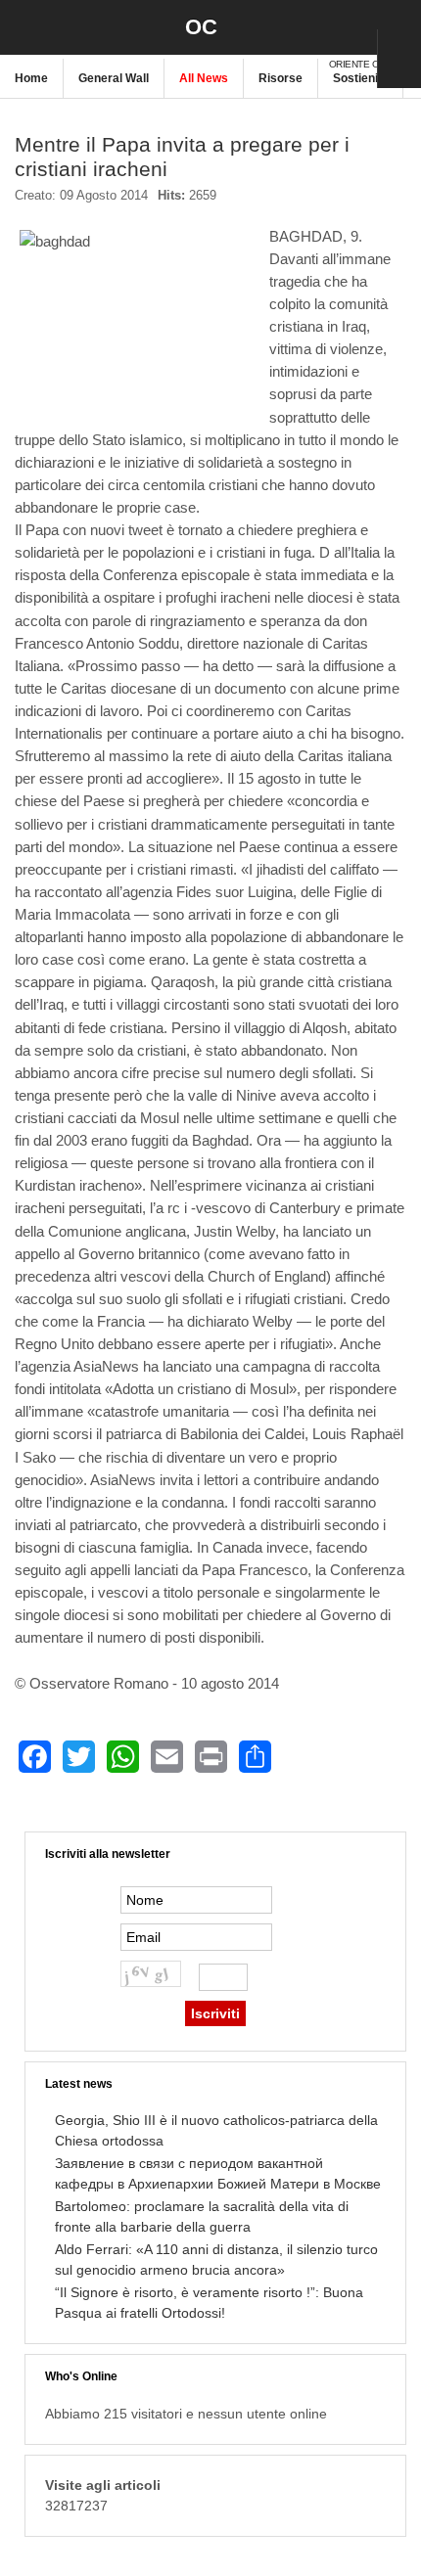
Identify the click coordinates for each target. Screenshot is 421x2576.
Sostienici (360, 78)
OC (201, 27)
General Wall (114, 78)
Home (31, 78)
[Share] (255, 1757)
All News (204, 78)
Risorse (281, 78)
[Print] (211, 1757)
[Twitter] (79, 1757)
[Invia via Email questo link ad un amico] (397, 203)
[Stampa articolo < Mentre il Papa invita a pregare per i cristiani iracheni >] (363, 203)
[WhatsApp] (123, 1757)
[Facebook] (35, 1757)
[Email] (167, 1757)
